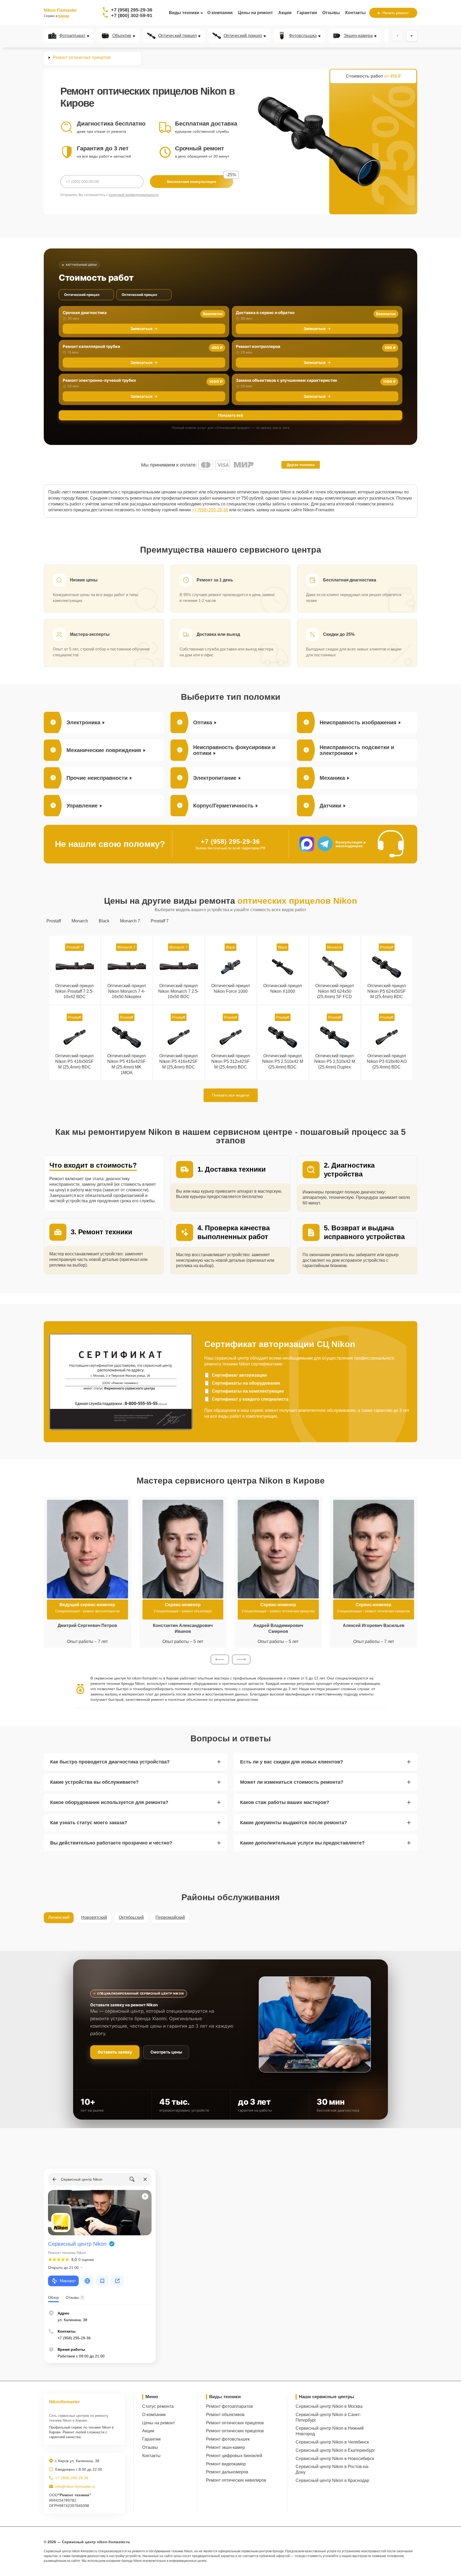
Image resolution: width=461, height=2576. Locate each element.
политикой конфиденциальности (134, 195)
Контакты (355, 13)
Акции (285, 13)
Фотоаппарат (72, 36)
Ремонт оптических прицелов (235, 2423)
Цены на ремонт (255, 13)
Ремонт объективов (225, 2415)
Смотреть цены (166, 2052)
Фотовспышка (303, 36)
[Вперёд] (412, 36)
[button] (220, 1659)
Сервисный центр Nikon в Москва (329, 2406)
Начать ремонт (396, 13)
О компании (220, 13)
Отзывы (331, 13)
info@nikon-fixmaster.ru (75, 2486)
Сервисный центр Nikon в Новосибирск (335, 2459)
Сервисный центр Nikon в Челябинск (332, 2442)
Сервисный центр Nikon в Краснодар (332, 2480)
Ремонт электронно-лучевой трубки (99, 380)
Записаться (141, 329)
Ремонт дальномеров (227, 2472)
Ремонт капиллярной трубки (91, 346)
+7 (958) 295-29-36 (132, 10)
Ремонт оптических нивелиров (236, 2480)
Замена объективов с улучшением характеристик (287, 380)
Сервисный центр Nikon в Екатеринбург (335, 2450)
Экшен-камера (358, 36)
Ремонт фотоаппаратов (229, 2406)
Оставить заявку (115, 2052)
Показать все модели (231, 1095)
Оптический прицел (177, 36)
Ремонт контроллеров (258, 346)
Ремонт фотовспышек (228, 2439)
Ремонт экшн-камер (225, 2447)
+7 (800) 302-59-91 (132, 15)
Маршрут (68, 2281)
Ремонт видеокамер (226, 2464)
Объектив (122, 36)
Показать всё (230, 415)
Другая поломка (301, 465)
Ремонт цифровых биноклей (234, 2456)
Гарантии (307, 13)
